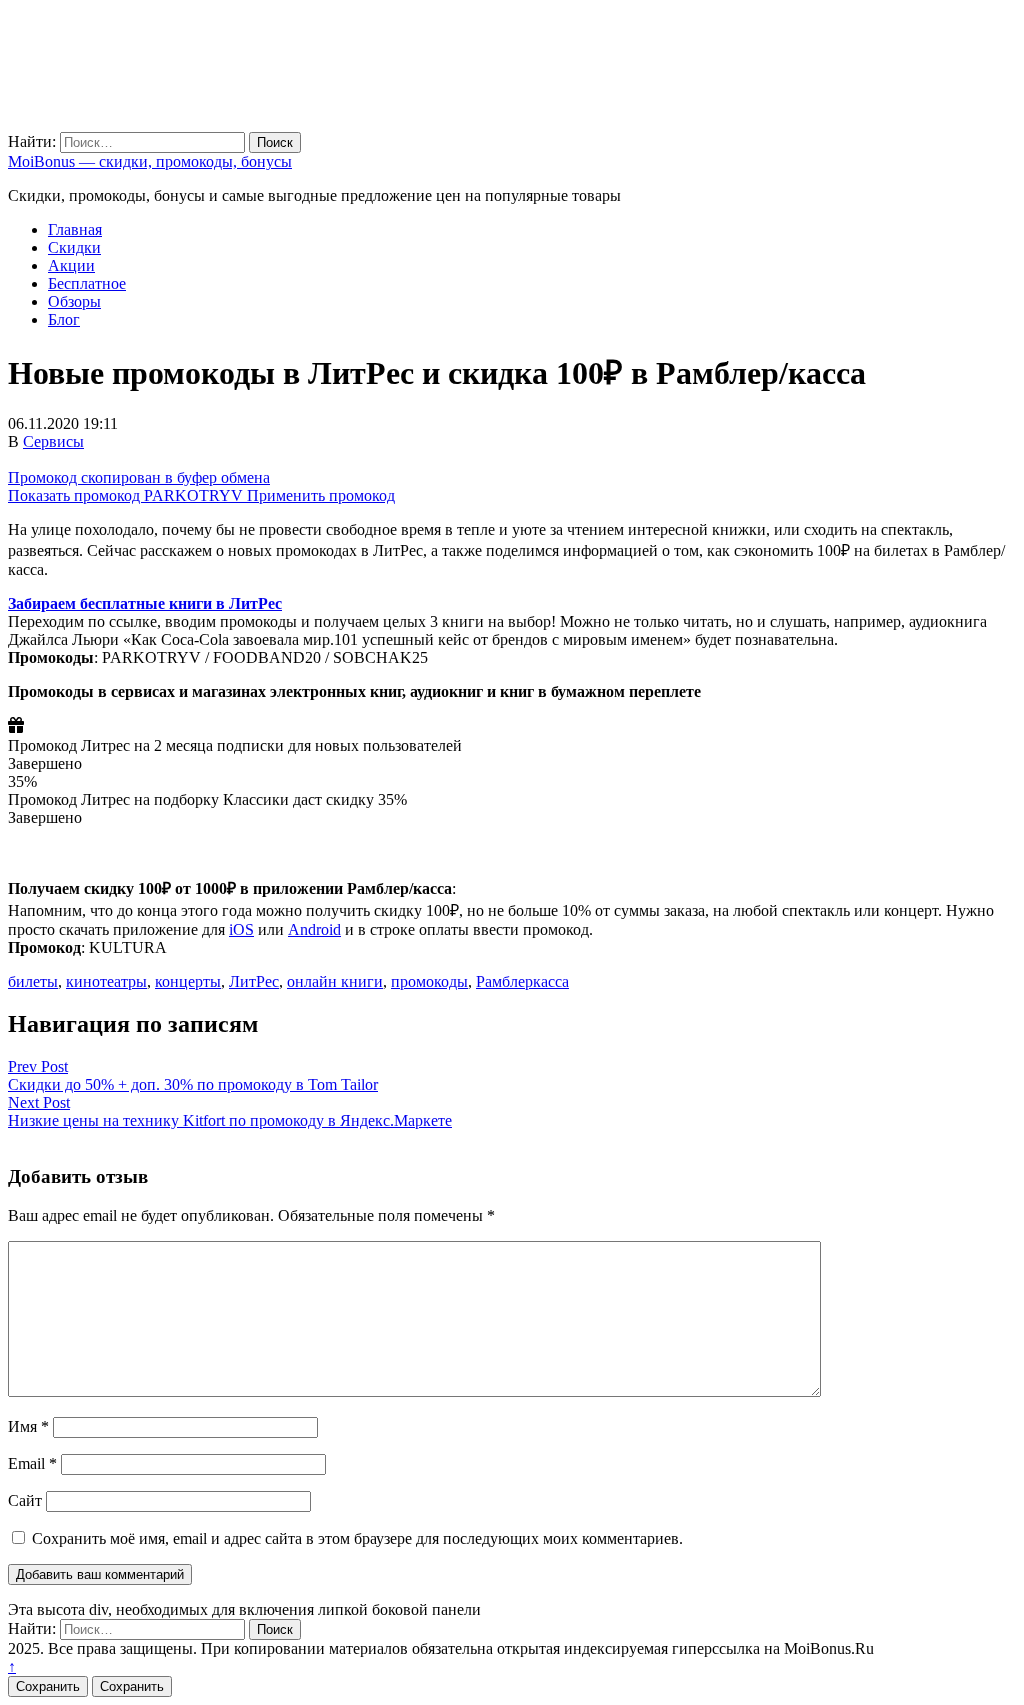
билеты (33, 981)
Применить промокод (321, 495)
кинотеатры (106, 981)
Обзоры (74, 301)
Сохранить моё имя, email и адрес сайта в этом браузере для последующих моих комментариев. (357, 1538)
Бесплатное (87, 283)
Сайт (25, 1500)
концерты (188, 981)
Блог (64, 319)
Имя (28, 1426)
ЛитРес (254, 981)
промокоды (429, 981)
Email (32, 1463)
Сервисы (53, 441)
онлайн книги (335, 981)
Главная (75, 229)
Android (314, 929)
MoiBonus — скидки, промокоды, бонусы (150, 161)
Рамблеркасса (522, 981)
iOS (241, 929)
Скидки (74, 247)
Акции (71, 265)
